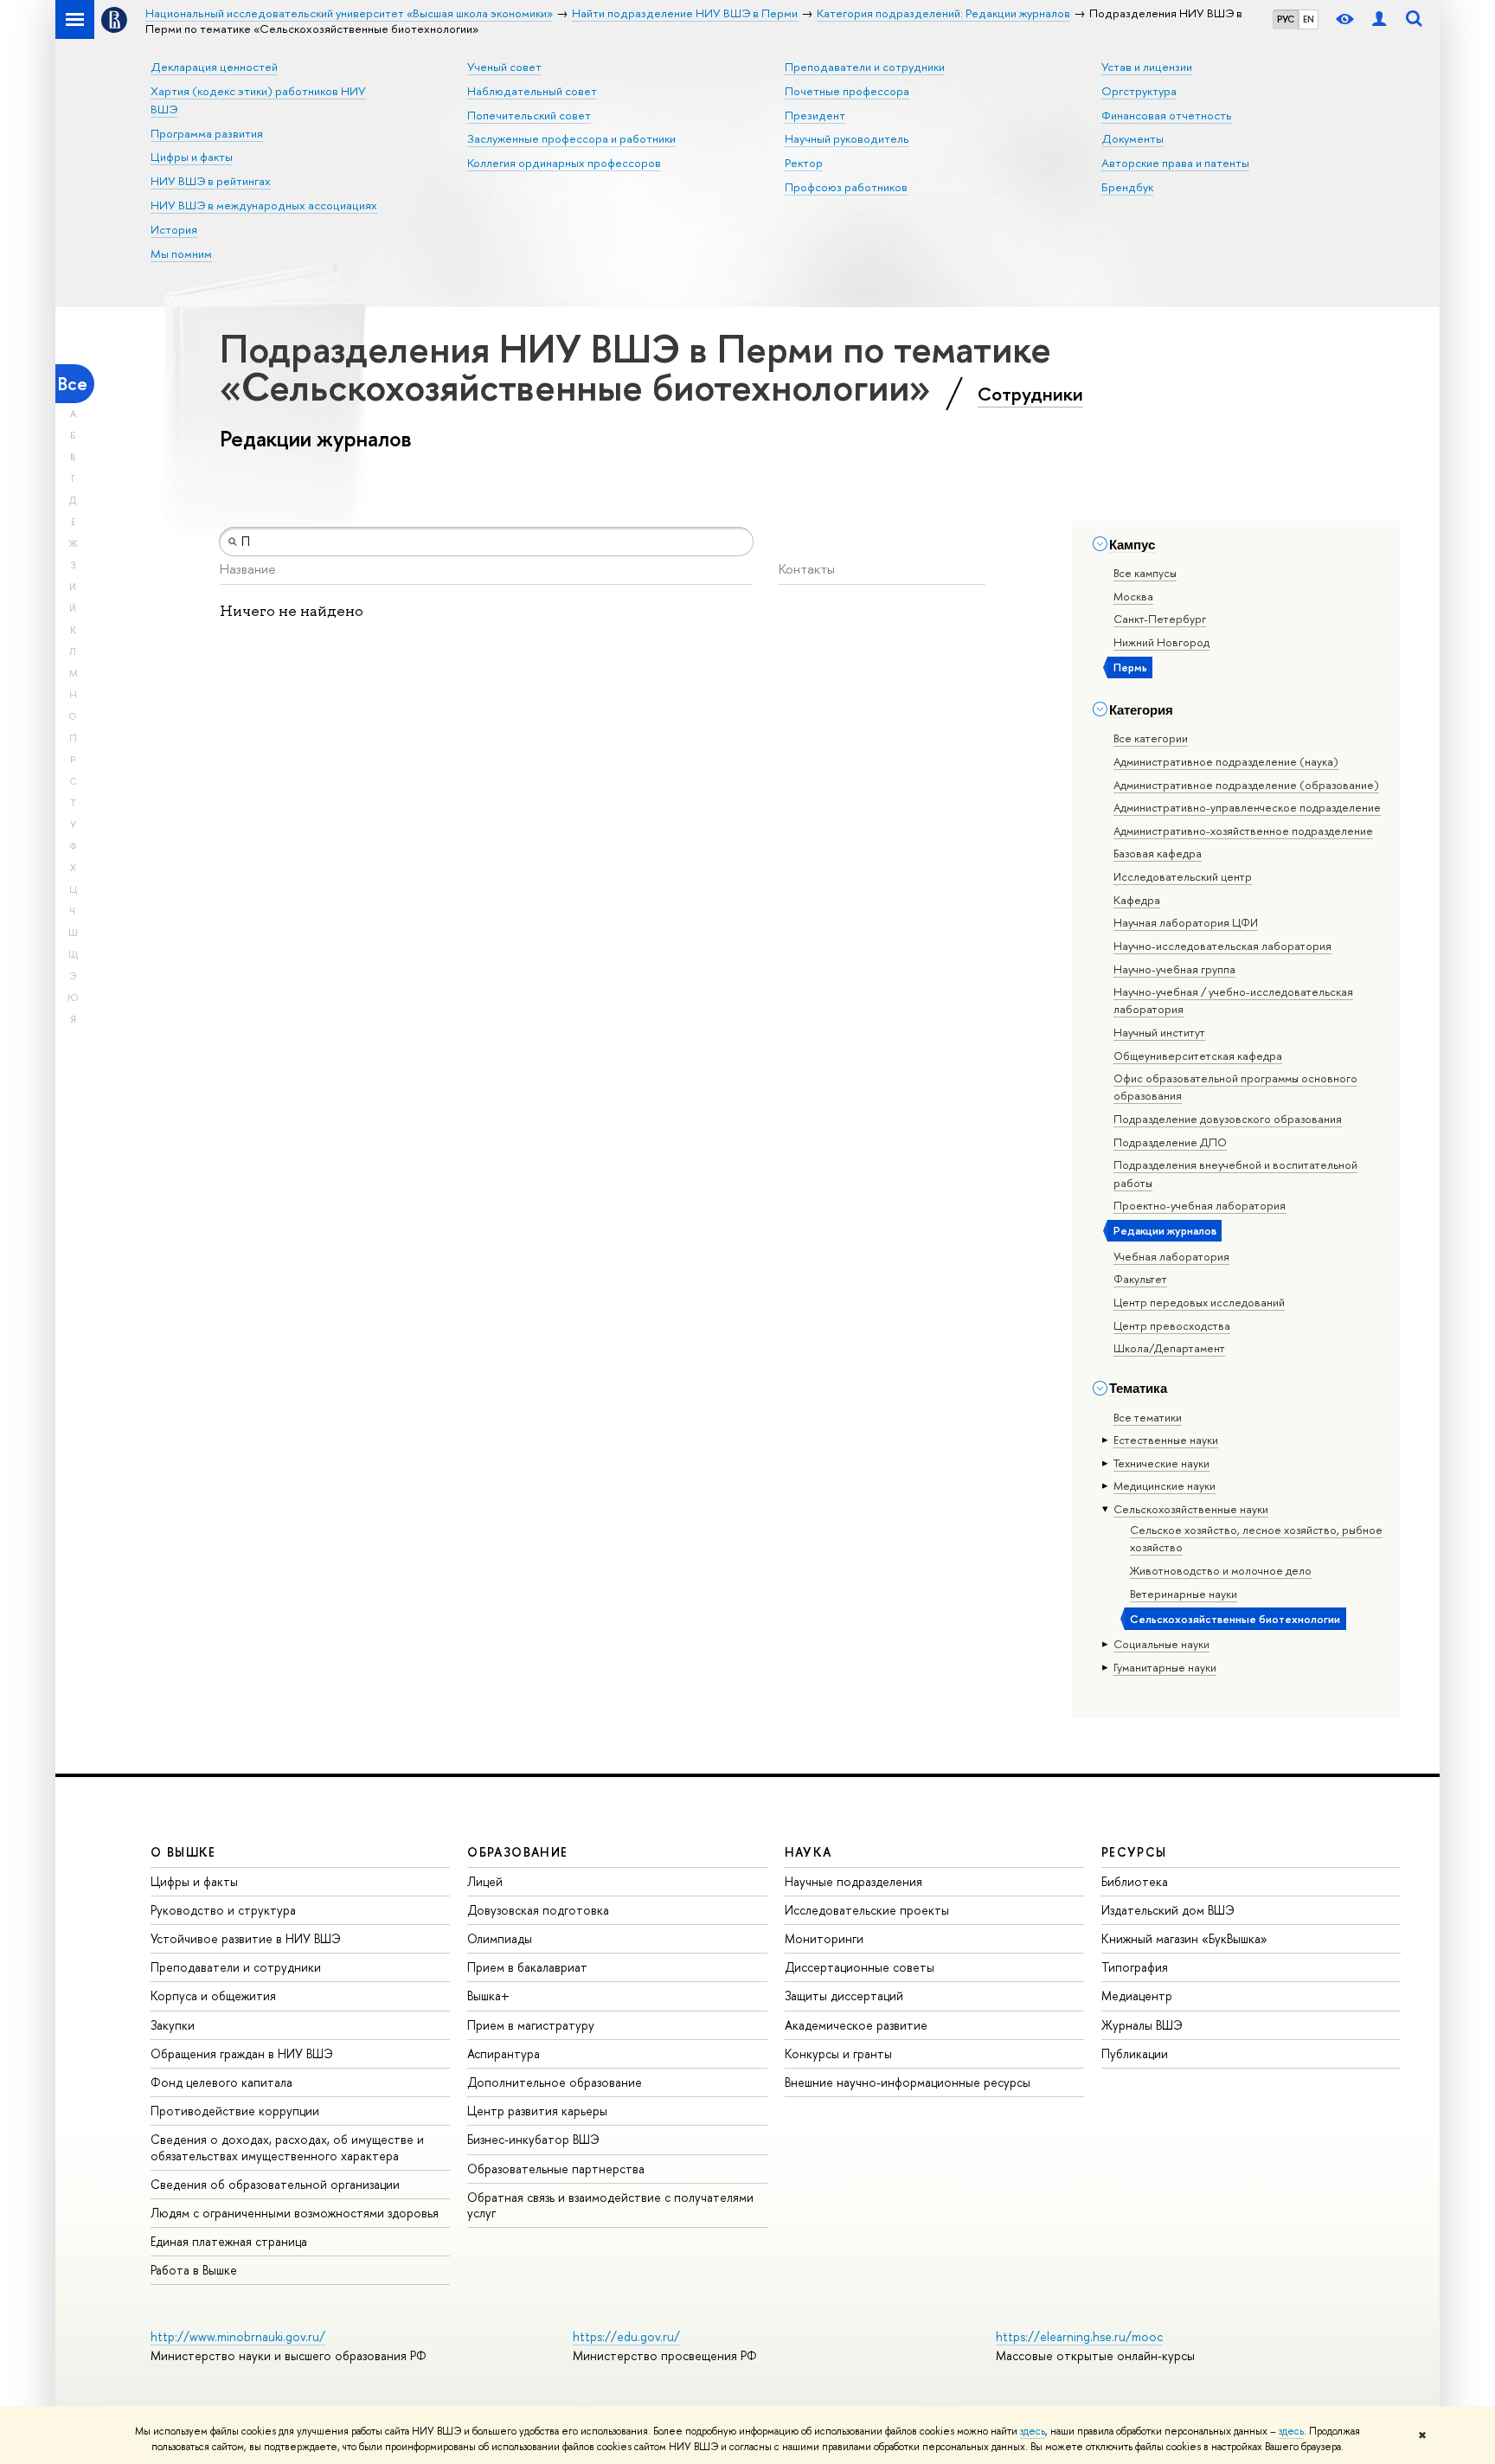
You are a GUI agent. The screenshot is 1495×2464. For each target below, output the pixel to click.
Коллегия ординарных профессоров (564, 163)
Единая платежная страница (229, 2241)
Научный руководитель (847, 138)
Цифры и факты (192, 157)
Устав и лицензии (1147, 67)
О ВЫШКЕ (183, 1852)
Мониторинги (824, 1938)
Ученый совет (504, 67)
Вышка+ (488, 1996)
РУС (1286, 19)
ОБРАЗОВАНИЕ (517, 1852)
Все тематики (1148, 1417)
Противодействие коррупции (235, 2111)
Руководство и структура (223, 1910)
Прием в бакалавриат (527, 1967)
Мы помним (181, 253)
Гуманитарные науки (1165, 1667)
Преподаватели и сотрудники (865, 67)
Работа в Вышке (194, 2270)
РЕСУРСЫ (1134, 1852)
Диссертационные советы (860, 1967)
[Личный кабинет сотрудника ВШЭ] (1379, 19)
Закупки (173, 2025)
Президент (815, 115)
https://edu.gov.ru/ (626, 2336)
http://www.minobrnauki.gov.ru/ (238, 2336)
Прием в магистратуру (531, 2025)
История (174, 229)
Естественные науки (1166, 1440)
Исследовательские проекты (867, 1910)
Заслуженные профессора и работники (571, 138)
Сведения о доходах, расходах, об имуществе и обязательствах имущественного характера (287, 2147)
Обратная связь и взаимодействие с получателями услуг (610, 2205)
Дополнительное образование (555, 2082)
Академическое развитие (856, 2025)
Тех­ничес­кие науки (1161, 1463)
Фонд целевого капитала (221, 2082)
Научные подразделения (853, 1881)
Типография (1135, 1967)
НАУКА (808, 1852)
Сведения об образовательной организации (275, 2184)
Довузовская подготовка (538, 1910)
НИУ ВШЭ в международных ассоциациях (264, 205)
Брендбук (1127, 187)
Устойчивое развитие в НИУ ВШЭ (246, 1938)
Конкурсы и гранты (838, 2053)
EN (1309, 19)
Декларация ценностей (214, 67)
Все (73, 384)
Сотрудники (1030, 394)
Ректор (804, 163)
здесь (1033, 2431)
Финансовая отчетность (1167, 115)
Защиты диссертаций (844, 1996)
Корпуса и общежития (213, 1996)
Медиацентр (1137, 1996)
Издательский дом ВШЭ (1168, 1910)
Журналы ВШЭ (1142, 2025)
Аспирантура (504, 2053)
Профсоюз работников (846, 187)
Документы (1132, 138)
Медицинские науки (1165, 1485)
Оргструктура (1139, 91)
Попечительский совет (529, 115)
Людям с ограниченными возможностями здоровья (295, 2213)
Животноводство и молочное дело (1221, 1570)
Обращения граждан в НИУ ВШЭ (242, 2053)
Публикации (1135, 2053)
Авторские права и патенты (1175, 163)
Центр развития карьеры (537, 2111)
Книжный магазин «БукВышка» (1184, 1938)
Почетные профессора (847, 91)
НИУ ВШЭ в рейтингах (211, 181)
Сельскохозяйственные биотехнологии (1235, 1619)
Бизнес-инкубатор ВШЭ (533, 2139)
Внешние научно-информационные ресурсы (908, 2082)
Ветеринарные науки (1184, 1594)
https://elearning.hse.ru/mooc (1079, 2336)
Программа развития (207, 133)
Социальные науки (1161, 1644)
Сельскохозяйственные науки (1191, 1509)
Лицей (485, 1881)
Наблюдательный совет (532, 91)
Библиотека (1135, 1881)
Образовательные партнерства (556, 2169)
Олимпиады (500, 1938)
